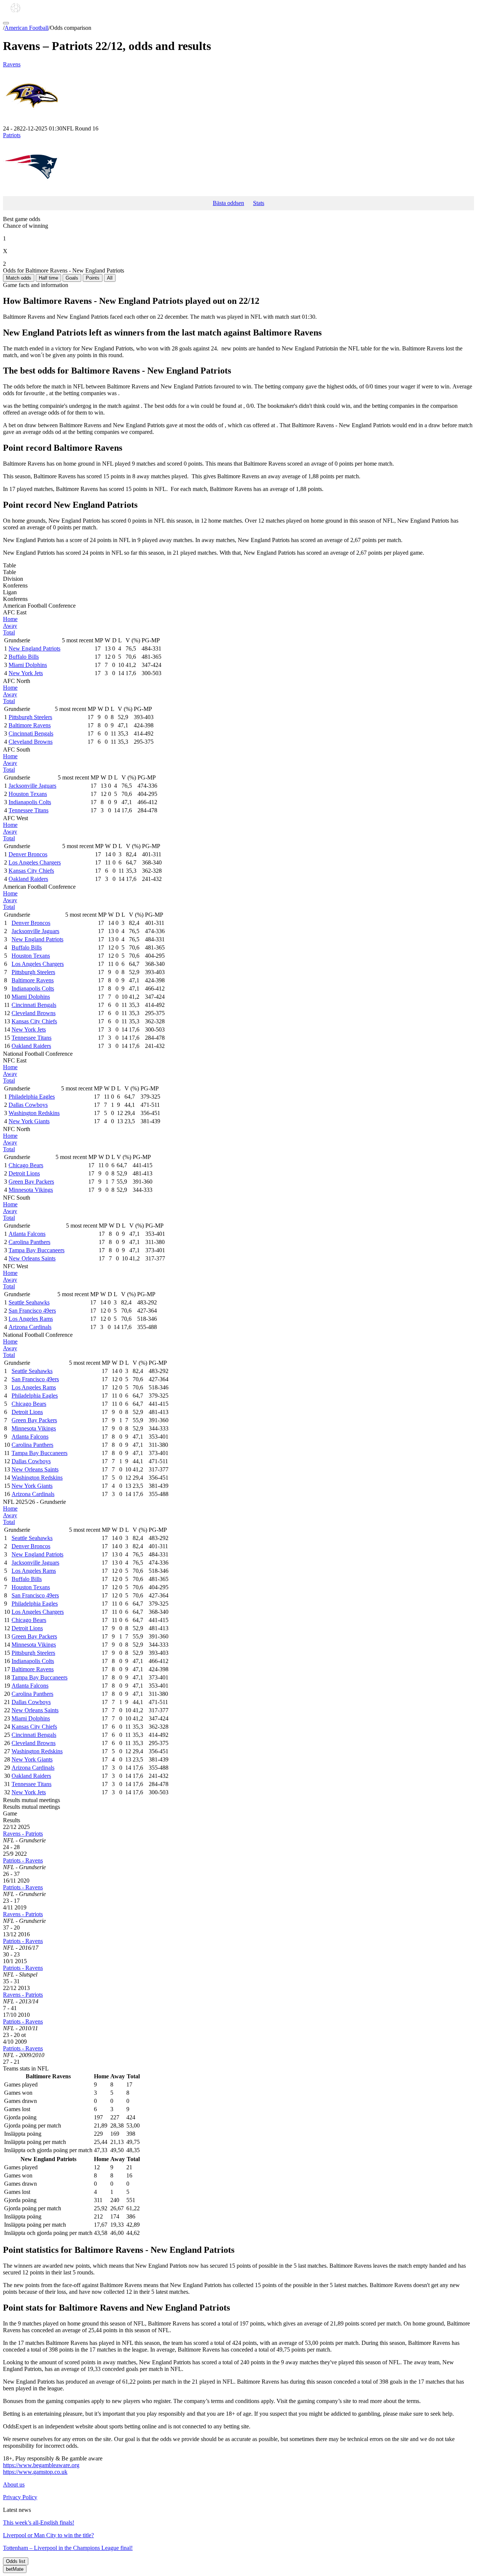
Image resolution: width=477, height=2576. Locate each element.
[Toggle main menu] (6, 23)
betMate (15, 2569)
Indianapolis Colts (30, 802)
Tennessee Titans (29, 810)
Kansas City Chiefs (31, 871)
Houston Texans (28, 794)
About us (14, 2484)
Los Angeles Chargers (35, 862)
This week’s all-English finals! (39, 2523)
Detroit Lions (24, 1173)
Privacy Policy (20, 2497)
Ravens (12, 64)
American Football (26, 28)
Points (93, 278)
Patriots (12, 135)
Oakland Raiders (28, 879)
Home (10, 619)
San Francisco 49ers (32, 1311)
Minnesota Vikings (31, 1190)
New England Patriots (34, 648)
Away (10, 626)
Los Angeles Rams (31, 1319)
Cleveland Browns (31, 742)
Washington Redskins (34, 1113)
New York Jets (26, 673)
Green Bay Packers (31, 1182)
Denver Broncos (28, 854)
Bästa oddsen (228, 203)
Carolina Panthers (29, 1242)
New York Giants (29, 1121)
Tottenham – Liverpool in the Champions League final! (68, 2548)
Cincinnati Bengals (31, 733)
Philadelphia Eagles (32, 1097)
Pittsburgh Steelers (30, 717)
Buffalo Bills (24, 657)
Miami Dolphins (28, 665)
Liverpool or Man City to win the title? (48, 2535)
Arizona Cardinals (30, 1327)
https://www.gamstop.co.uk (35, 2472)
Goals (72, 278)
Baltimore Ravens (30, 725)
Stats (259, 203)
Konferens (15, 585)
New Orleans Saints (32, 1258)
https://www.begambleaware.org (41, 2465)
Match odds (19, 278)
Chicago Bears (26, 1165)
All (110, 278)
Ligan (10, 592)
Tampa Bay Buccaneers (37, 1250)
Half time (48, 278)
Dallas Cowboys (28, 1105)
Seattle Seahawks (29, 1302)
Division (13, 579)
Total (9, 632)
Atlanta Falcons (27, 1234)
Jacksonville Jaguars (32, 786)
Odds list (16, 2561)
